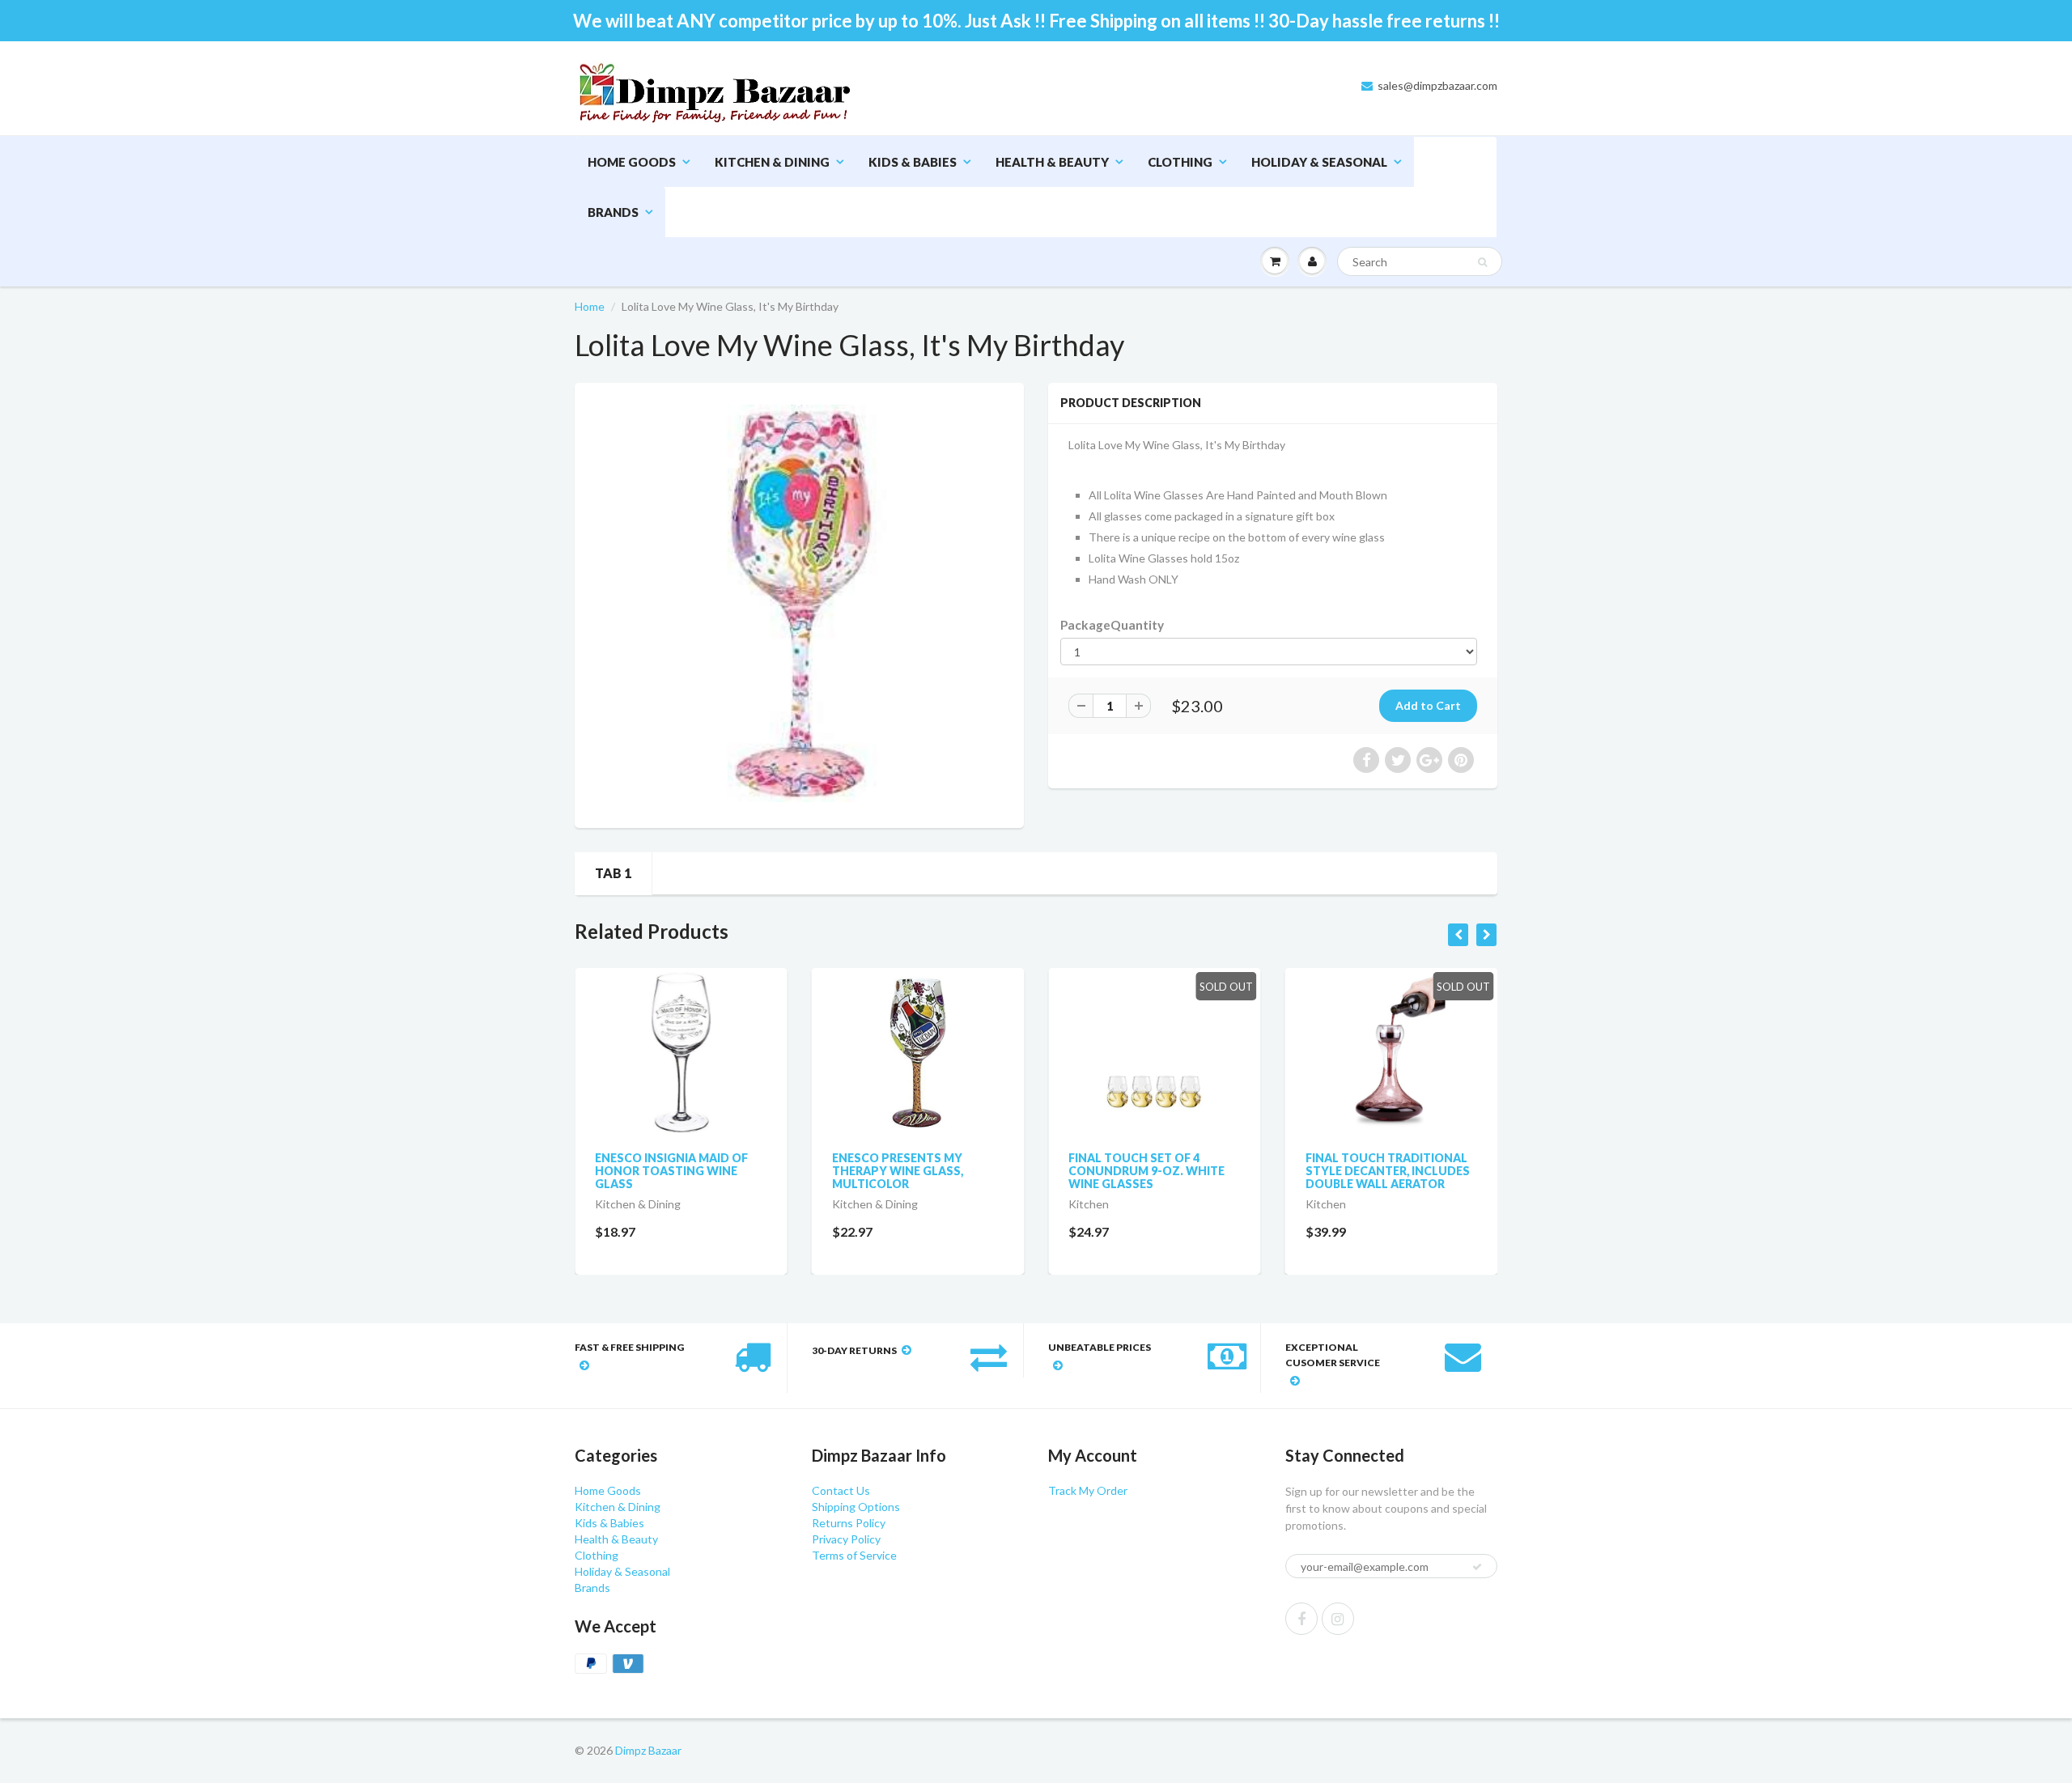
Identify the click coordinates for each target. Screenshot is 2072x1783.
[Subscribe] (1102, 162)
